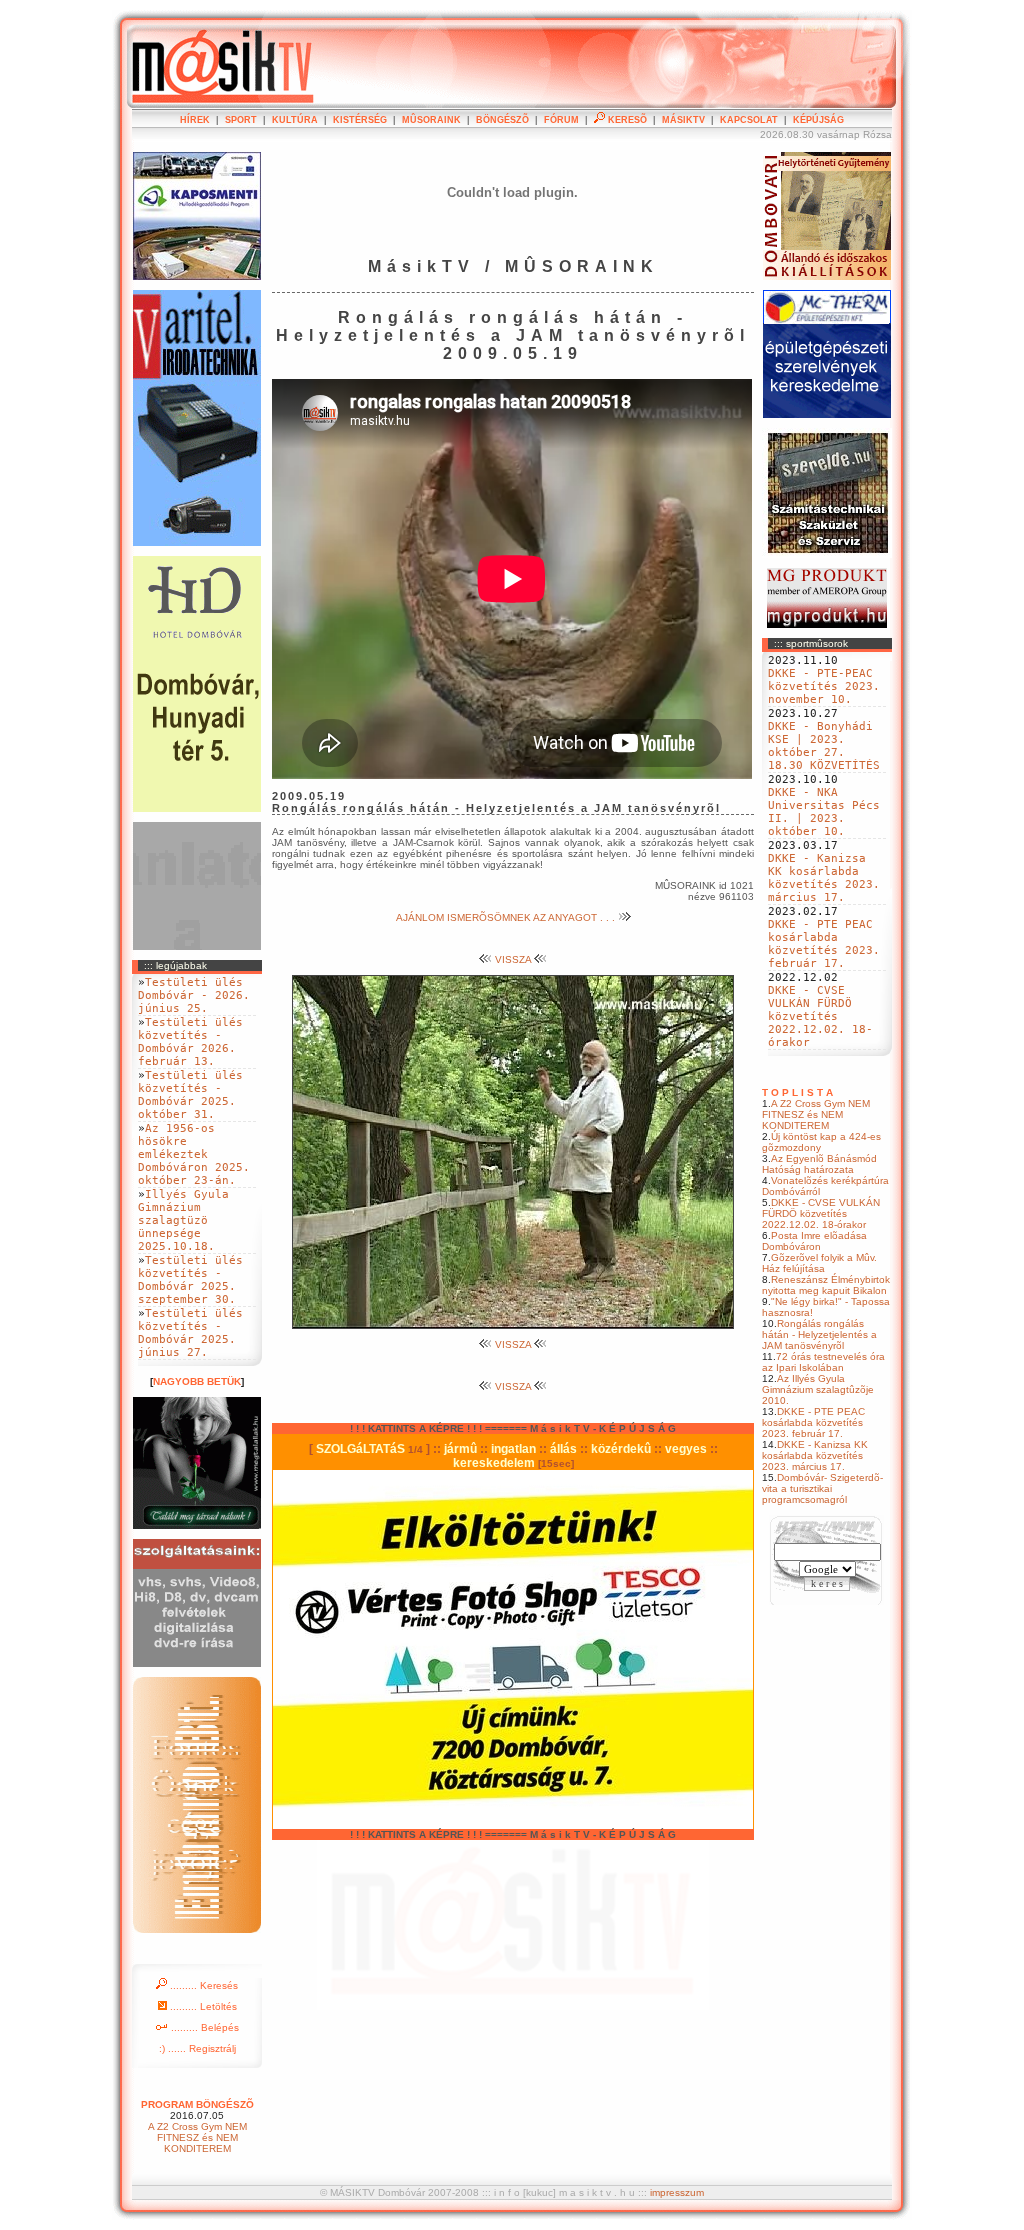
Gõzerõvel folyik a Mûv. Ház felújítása (819, 1263)
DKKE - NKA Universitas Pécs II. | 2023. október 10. (824, 812)
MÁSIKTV (683, 120)
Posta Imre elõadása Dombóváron (814, 1241)
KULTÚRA (295, 120)
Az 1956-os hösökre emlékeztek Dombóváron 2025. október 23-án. (194, 1154)
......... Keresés (202, 1985)
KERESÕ (626, 120)
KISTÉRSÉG (360, 120)
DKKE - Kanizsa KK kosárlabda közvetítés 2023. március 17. (824, 878)
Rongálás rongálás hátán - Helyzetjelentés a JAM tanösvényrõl (819, 1334)
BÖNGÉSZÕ (502, 120)
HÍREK (195, 120)
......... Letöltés (202, 2006)
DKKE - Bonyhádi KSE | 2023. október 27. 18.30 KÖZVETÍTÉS (824, 746)
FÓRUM (561, 120)
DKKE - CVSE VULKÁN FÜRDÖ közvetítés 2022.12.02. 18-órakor (820, 1016)
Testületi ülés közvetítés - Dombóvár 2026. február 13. (190, 1042)
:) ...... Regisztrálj (197, 2048)
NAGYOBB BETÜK (197, 1381)
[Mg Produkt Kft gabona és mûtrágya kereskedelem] (827, 624)
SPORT (241, 120)
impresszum (677, 2192)
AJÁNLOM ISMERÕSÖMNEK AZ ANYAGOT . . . (507, 917)
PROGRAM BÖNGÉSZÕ (197, 2104)
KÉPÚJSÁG (818, 120)
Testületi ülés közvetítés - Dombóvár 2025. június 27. (190, 1333)
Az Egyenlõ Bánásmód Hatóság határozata (819, 1164)
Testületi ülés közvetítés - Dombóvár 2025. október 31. (190, 1095)
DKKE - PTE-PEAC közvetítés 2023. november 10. (824, 686)
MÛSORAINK (431, 120)
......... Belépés (203, 2027)
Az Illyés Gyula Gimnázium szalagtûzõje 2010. (818, 1389)
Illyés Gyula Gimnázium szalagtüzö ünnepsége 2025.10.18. (183, 1220)
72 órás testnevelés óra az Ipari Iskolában (823, 1362)
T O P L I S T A (797, 1092)
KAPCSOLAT (749, 120)
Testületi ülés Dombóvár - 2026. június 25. (194, 995)
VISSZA (513, 959)
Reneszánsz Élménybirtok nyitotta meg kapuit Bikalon (826, 1285)
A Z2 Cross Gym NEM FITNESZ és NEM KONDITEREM (816, 1114)
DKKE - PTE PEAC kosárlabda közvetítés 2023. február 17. (824, 944)
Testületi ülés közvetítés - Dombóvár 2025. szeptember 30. (190, 1280)
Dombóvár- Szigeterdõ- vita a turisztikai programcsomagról (822, 1488)
